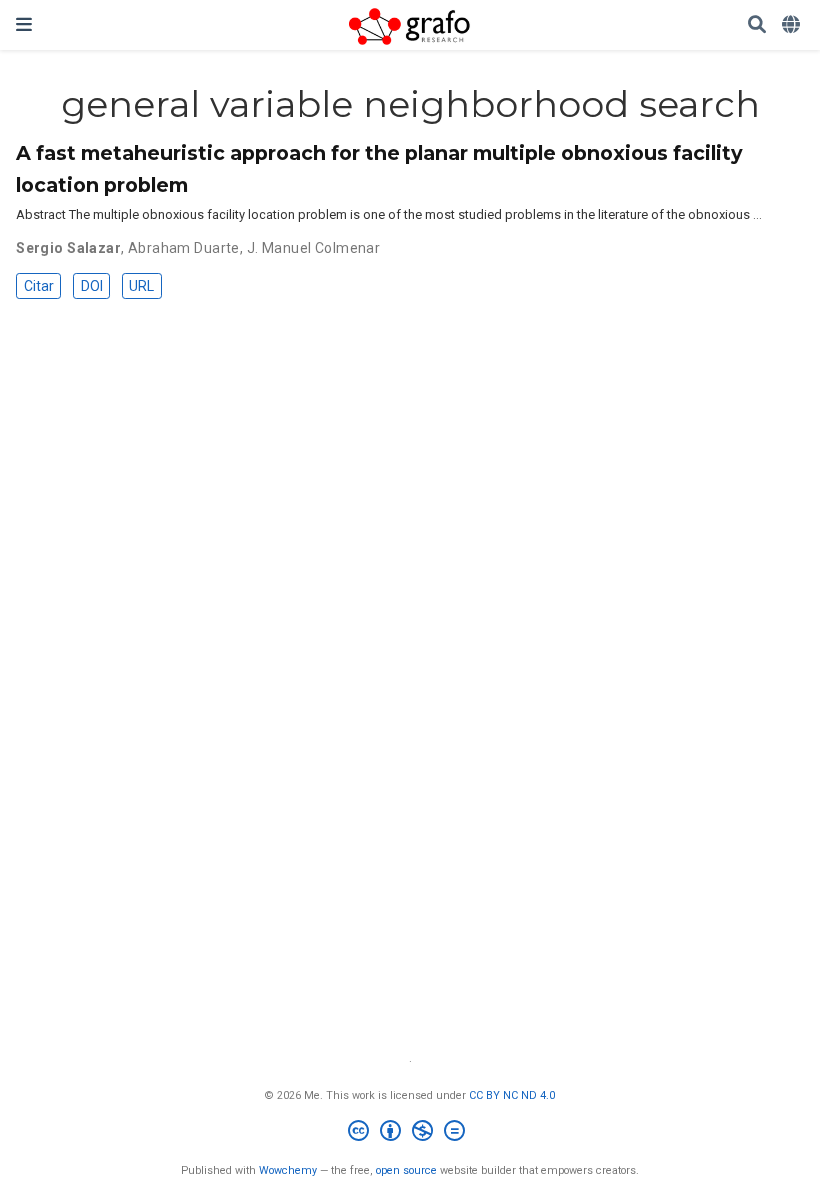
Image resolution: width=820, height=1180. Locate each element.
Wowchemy (288, 1170)
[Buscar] (757, 25)
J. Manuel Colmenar (314, 248)
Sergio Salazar (68, 248)
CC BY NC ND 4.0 (512, 1095)
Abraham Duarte (184, 248)
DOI (92, 286)
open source (406, 1170)
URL (141, 286)
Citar (39, 286)
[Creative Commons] (410, 1133)
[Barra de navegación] (24, 24)
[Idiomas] (793, 25)
